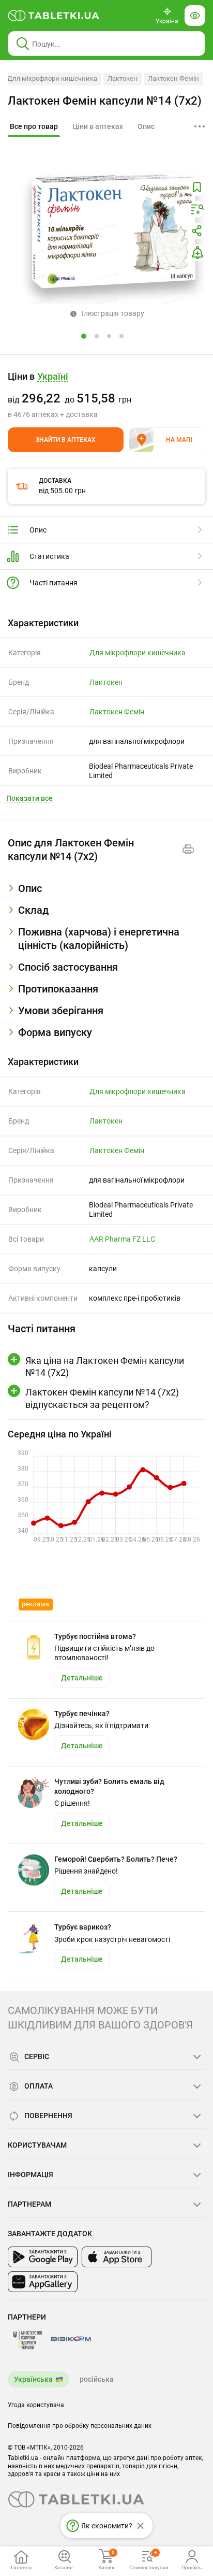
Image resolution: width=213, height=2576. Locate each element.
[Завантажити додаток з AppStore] (117, 2257)
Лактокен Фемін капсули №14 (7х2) (105, 101)
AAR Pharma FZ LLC (122, 1239)
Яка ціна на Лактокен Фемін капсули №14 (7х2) (105, 1366)
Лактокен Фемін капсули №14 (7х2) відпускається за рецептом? (102, 1398)
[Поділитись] (197, 231)
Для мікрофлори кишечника (52, 78)
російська (97, 2379)
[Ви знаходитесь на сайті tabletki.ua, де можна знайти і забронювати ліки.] (54, 16)
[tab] (34, 127)
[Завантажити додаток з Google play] (43, 2257)
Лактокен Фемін (173, 78)
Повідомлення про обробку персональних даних (80, 2426)
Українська (33, 2379)
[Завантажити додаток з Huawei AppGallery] (43, 2282)
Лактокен (123, 78)
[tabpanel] (106, 893)
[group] (106, 395)
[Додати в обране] (197, 188)
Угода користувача (36, 2405)
